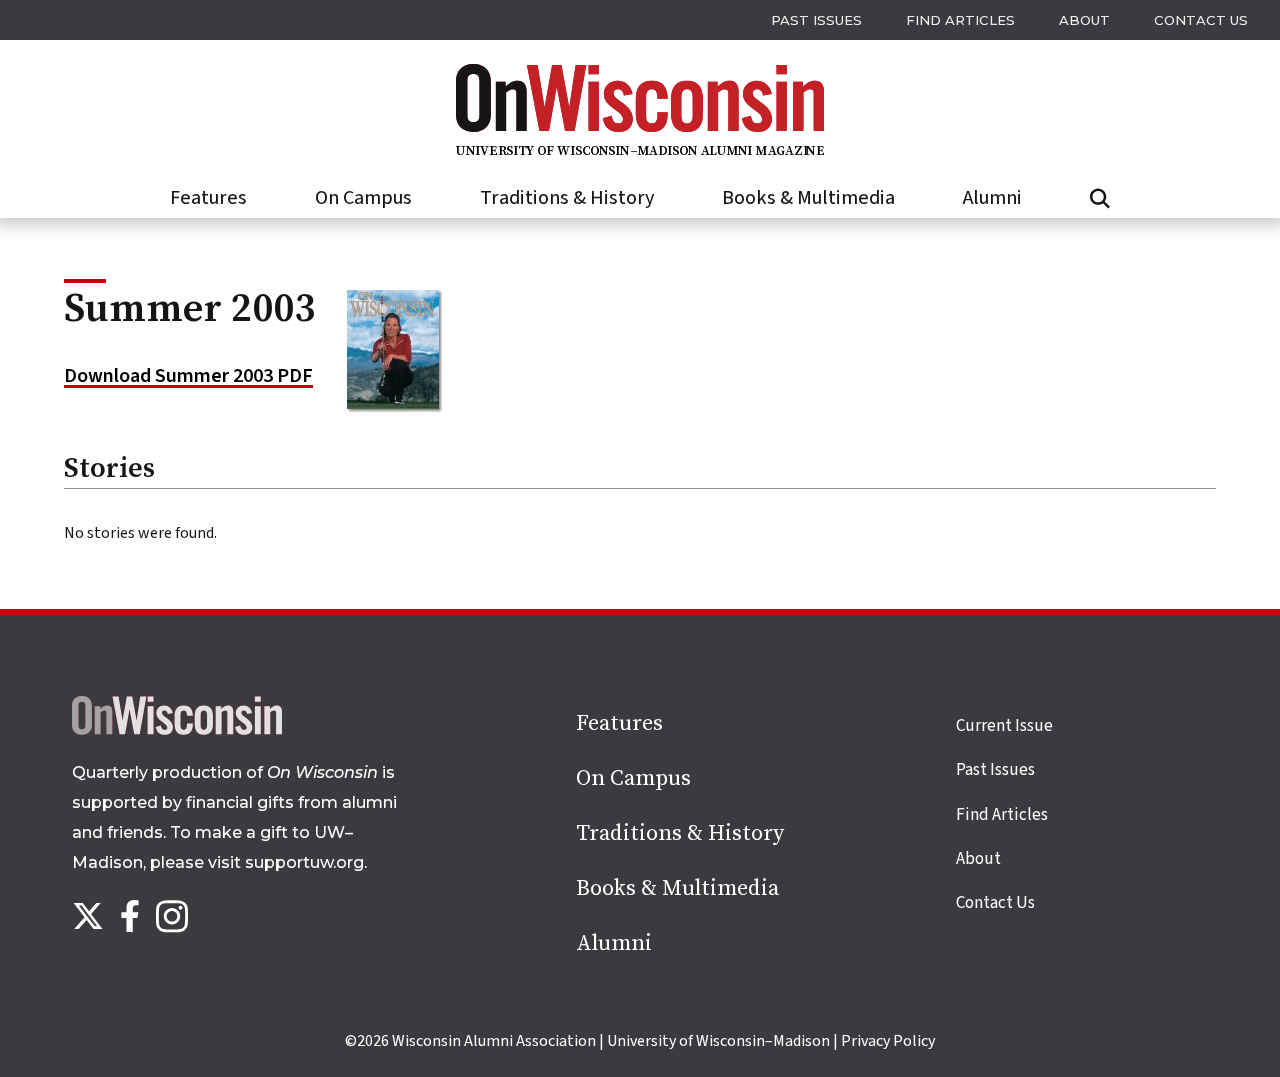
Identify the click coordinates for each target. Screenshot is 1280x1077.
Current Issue (1004, 726)
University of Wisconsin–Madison (718, 1041)
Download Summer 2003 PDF (188, 376)
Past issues (816, 20)
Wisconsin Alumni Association (494, 1041)
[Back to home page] (177, 730)
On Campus (363, 198)
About (1084, 20)
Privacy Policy (888, 1041)
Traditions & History (567, 198)
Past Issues (995, 770)
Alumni (992, 198)
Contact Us (1201, 20)
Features (208, 198)
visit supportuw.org (286, 862)
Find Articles (960, 20)
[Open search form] (1100, 198)
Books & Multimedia (808, 198)
